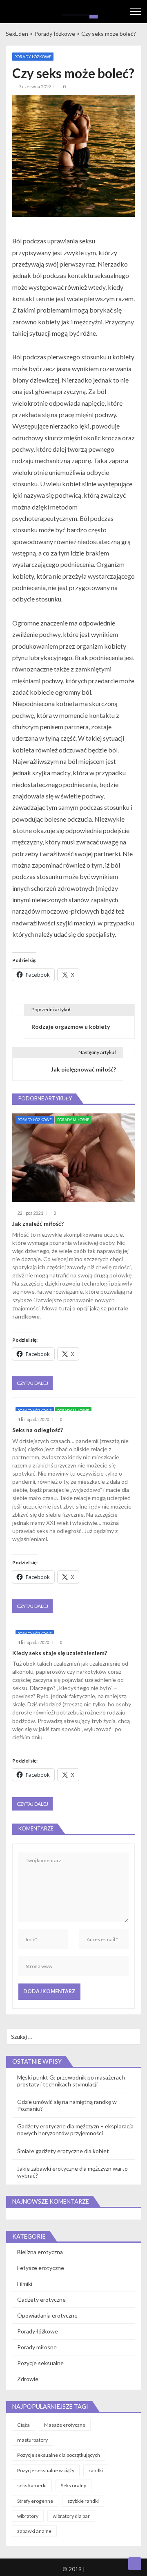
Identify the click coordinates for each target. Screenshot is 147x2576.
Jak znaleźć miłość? (38, 1223)
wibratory (28, 2516)
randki (96, 2470)
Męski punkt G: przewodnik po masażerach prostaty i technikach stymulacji (71, 2081)
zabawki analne (34, 2531)
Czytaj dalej (32, 1383)
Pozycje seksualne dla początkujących (59, 2455)
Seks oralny (73, 2485)
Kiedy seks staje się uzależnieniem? (60, 1653)
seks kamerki (32, 2485)
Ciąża (23, 2425)
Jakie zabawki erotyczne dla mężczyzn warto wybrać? (72, 2172)
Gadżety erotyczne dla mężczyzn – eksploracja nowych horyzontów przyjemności (75, 2130)
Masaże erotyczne (65, 2425)
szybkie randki (83, 2501)
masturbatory (32, 2440)
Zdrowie (28, 2379)
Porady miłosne (73, 1120)
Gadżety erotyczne (41, 2299)
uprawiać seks (30, 1531)
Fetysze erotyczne (41, 2268)
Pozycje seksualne (40, 2363)
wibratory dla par (71, 2516)
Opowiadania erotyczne (47, 2315)
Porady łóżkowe (33, 57)
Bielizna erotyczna (40, 2252)
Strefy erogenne (35, 2501)
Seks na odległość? (38, 1430)
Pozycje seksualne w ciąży (46, 2470)
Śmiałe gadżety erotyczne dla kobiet (63, 2151)
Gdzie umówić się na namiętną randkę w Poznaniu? (67, 2105)
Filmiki (25, 2284)
